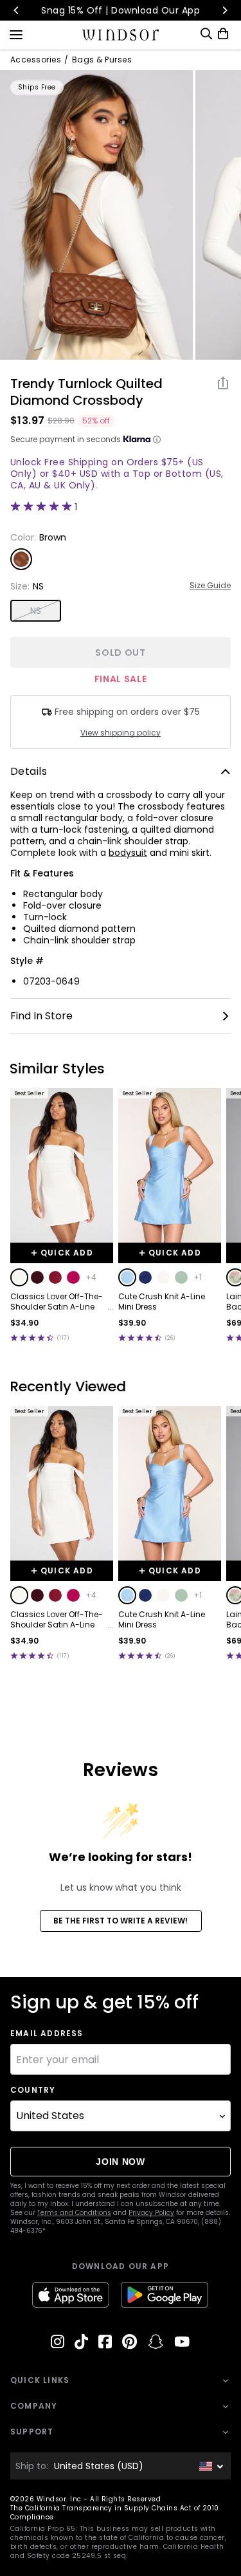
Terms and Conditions (74, 2213)
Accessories (36, 60)
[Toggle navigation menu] (16, 33)
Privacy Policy (151, 2213)
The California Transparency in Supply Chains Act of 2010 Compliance (115, 2513)
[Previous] (17, 10)
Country (33, 2090)
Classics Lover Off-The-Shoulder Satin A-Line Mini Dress (57, 1302)
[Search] (206, 34)
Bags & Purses (102, 60)
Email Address (47, 2034)
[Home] (121, 35)
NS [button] (36, 611)
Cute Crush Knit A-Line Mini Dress (162, 1302)
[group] (96, 215)
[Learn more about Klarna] (157, 440)
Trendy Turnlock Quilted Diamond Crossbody (86, 392)
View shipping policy (121, 733)
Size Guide (210, 586)
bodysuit (128, 853)
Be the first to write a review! (121, 1921)
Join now (121, 2162)
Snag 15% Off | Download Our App (121, 10)
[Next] (224, 10)
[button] (19, 1277)
